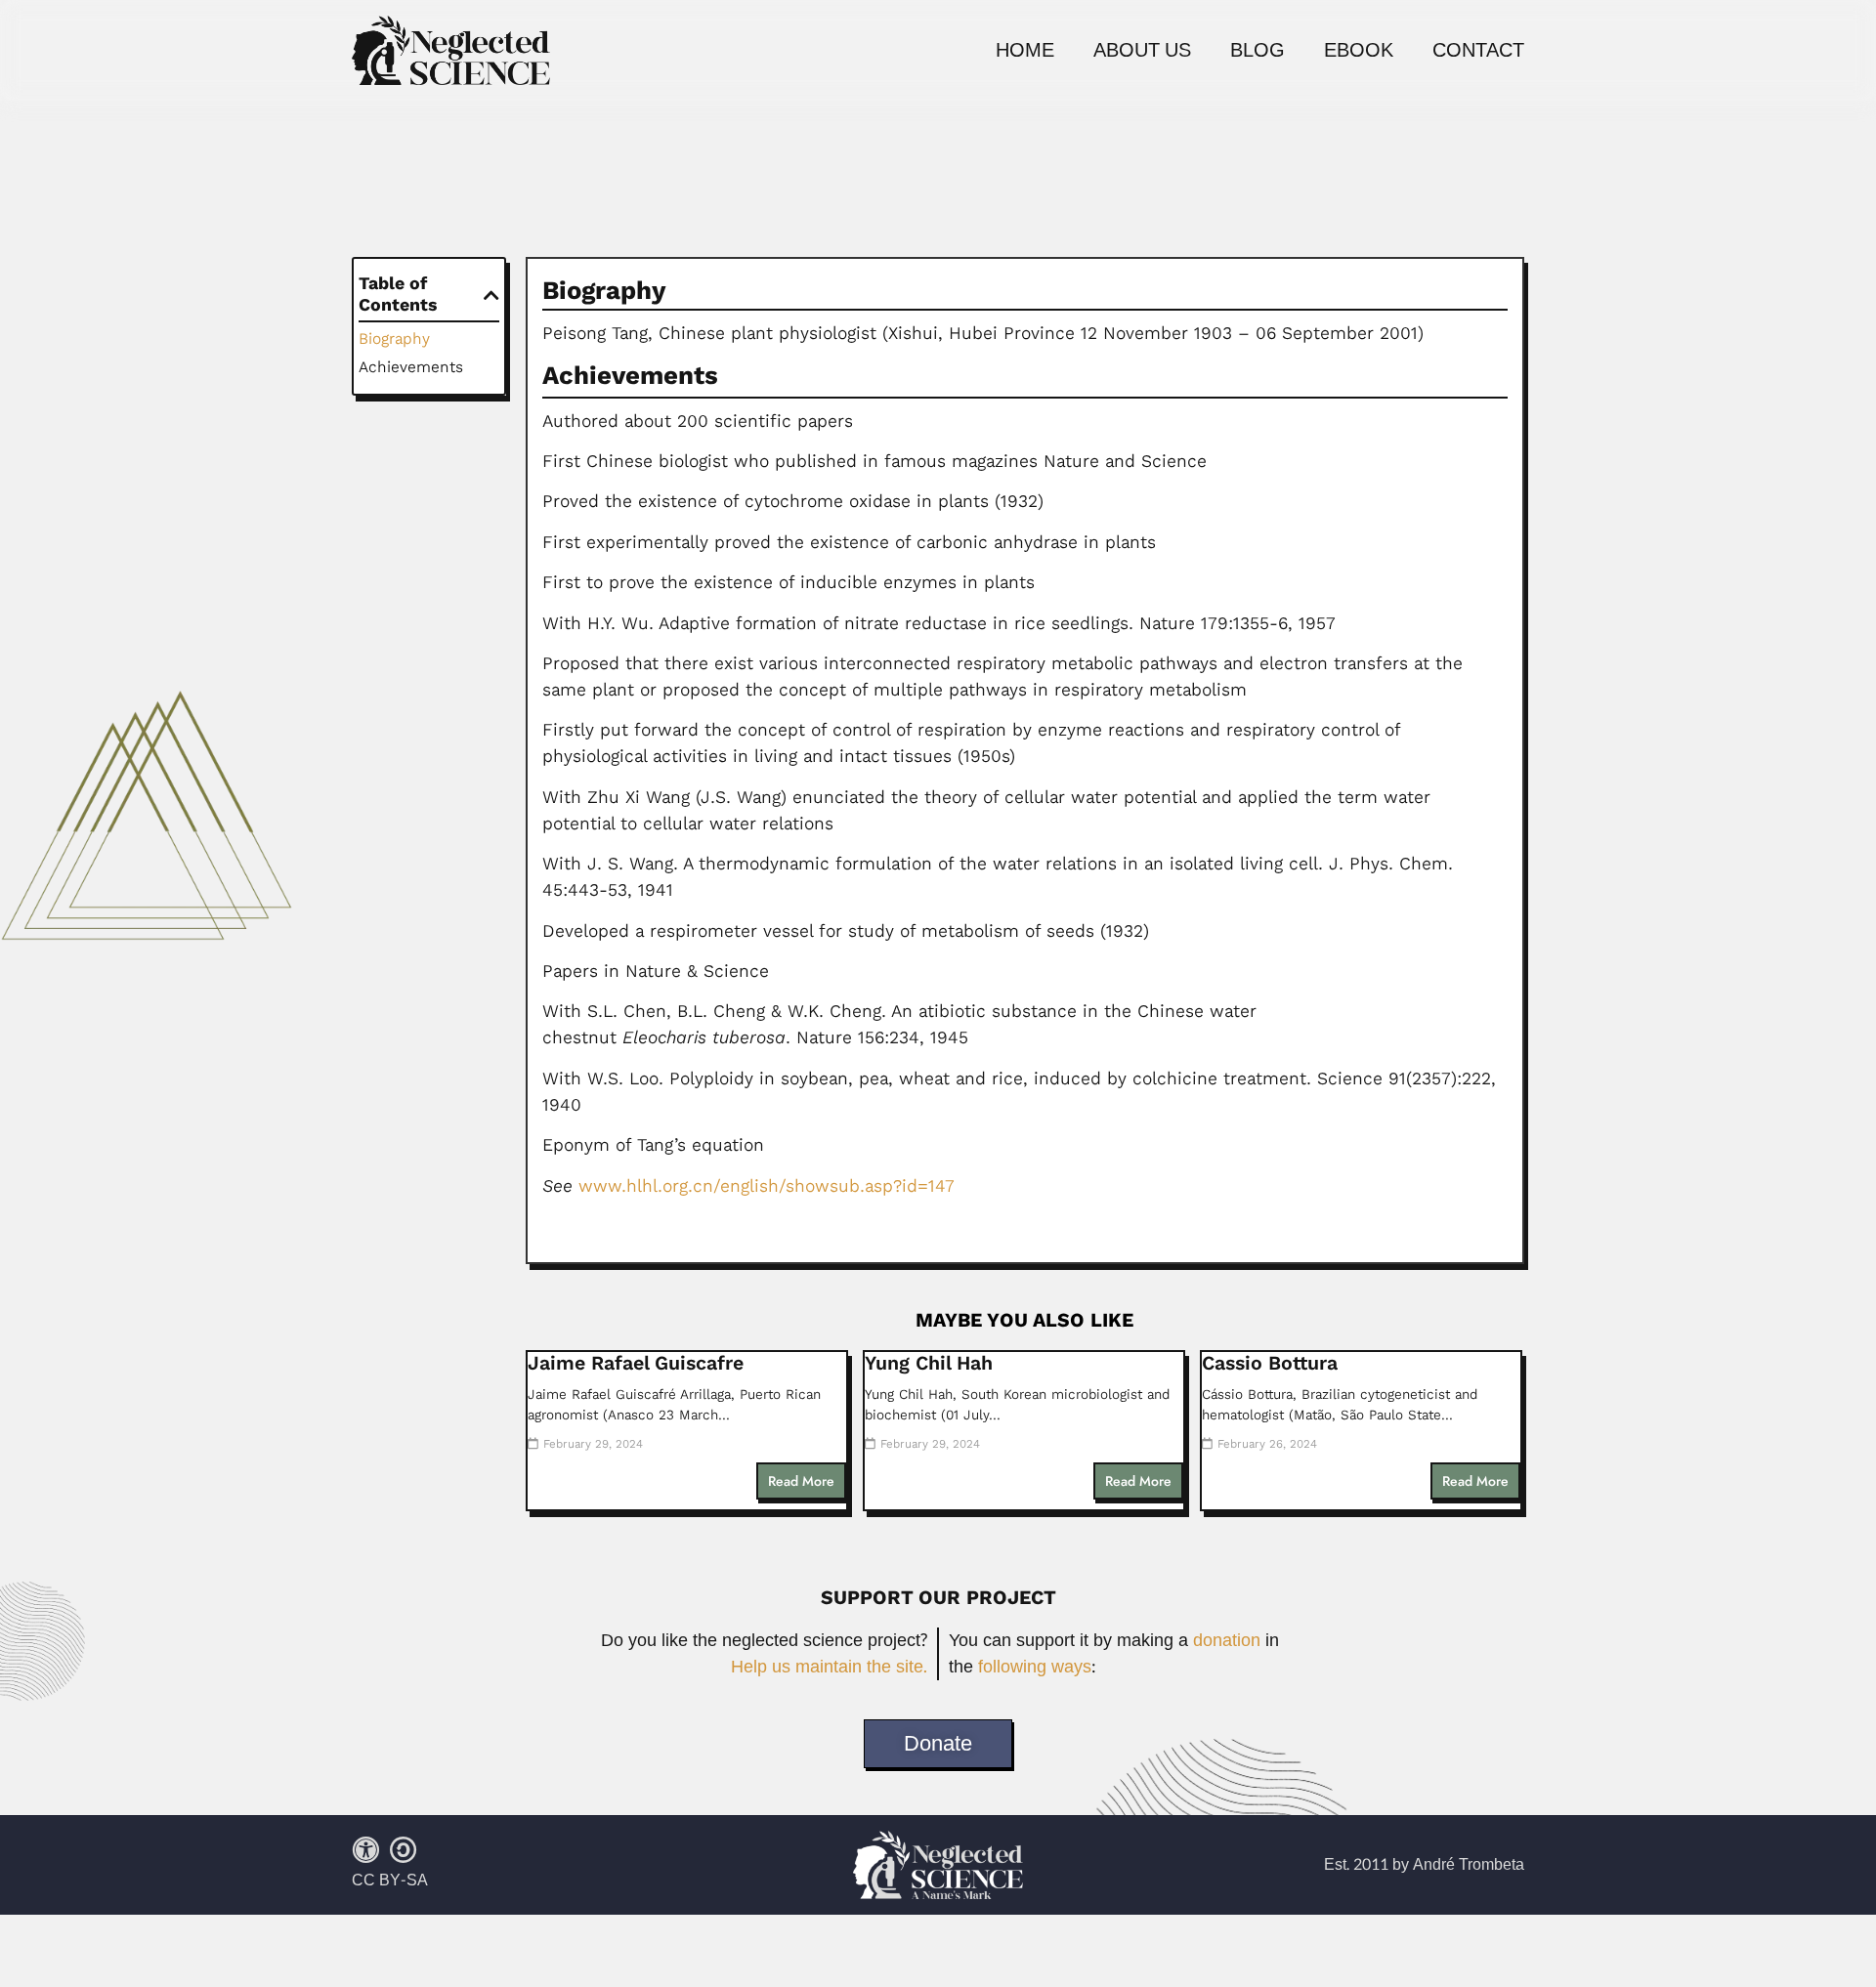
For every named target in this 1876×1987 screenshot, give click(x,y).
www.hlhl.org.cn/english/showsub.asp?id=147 (767, 1186)
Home (1025, 51)
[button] (491, 295)
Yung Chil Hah (929, 1363)
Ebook (1359, 51)
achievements (411, 367)
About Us (1142, 51)
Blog (1258, 51)
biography (394, 338)
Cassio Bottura (1270, 1363)
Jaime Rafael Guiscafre (636, 1363)
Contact (1478, 51)
